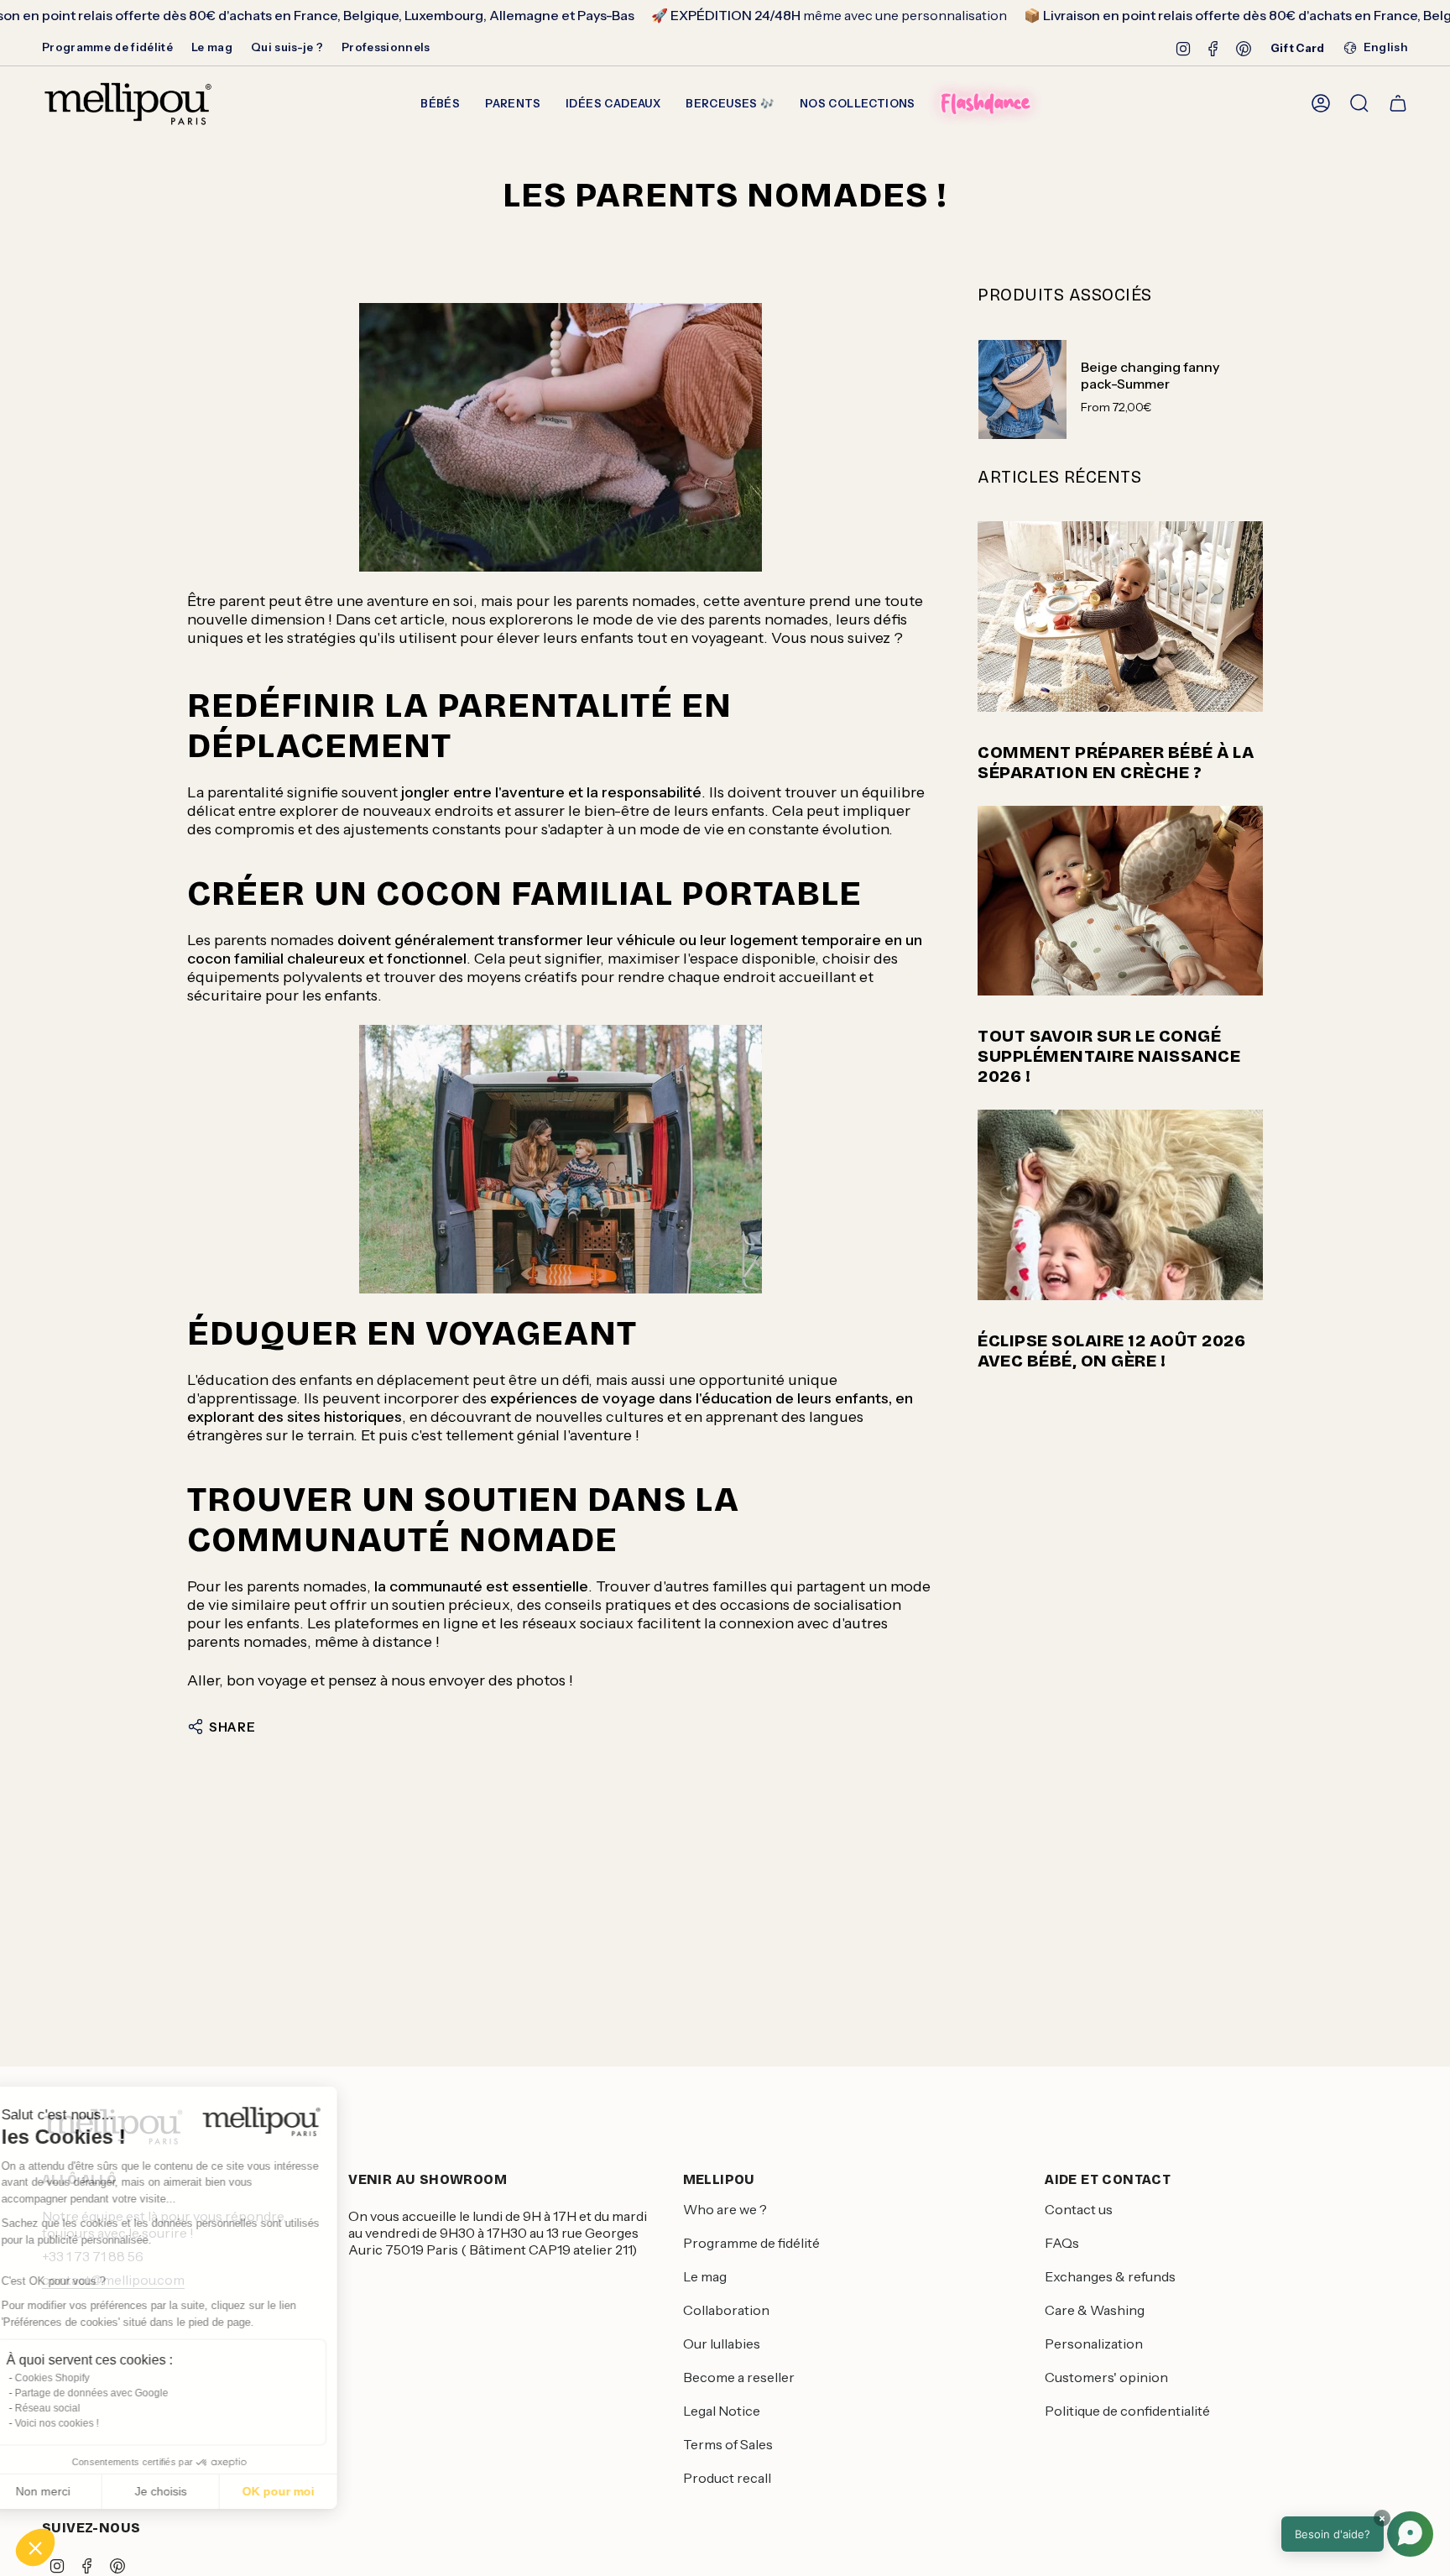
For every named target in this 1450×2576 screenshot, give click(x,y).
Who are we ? (725, 2209)
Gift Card (1298, 48)
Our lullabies (722, 2343)
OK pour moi (310, 2491)
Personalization (1094, 2343)
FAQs (1062, 2243)
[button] (35, 2547)
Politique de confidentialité (1127, 2411)
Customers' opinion (1106, 2377)
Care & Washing (1095, 2310)
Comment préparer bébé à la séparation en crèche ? (1116, 762)
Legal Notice (722, 2411)
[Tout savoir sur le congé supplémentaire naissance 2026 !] (1120, 901)
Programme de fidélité (107, 47)
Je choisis (193, 2491)
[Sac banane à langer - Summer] (561, 437)
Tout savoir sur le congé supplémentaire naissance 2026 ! (1109, 1056)
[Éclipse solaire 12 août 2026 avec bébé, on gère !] (1120, 1205)
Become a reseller (739, 2377)
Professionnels (386, 47)
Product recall (727, 2478)
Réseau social (80, 2408)
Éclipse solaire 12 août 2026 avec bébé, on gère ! (1111, 1351)
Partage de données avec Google (124, 2393)
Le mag (212, 47)
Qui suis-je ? (287, 47)
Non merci (75, 2491)
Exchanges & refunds (1110, 2276)
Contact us (1079, 2209)
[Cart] (1398, 103)
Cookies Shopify (84, 2378)
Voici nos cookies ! (89, 2423)
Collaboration (726, 2310)
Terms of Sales (728, 2444)
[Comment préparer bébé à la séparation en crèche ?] (1120, 617)
